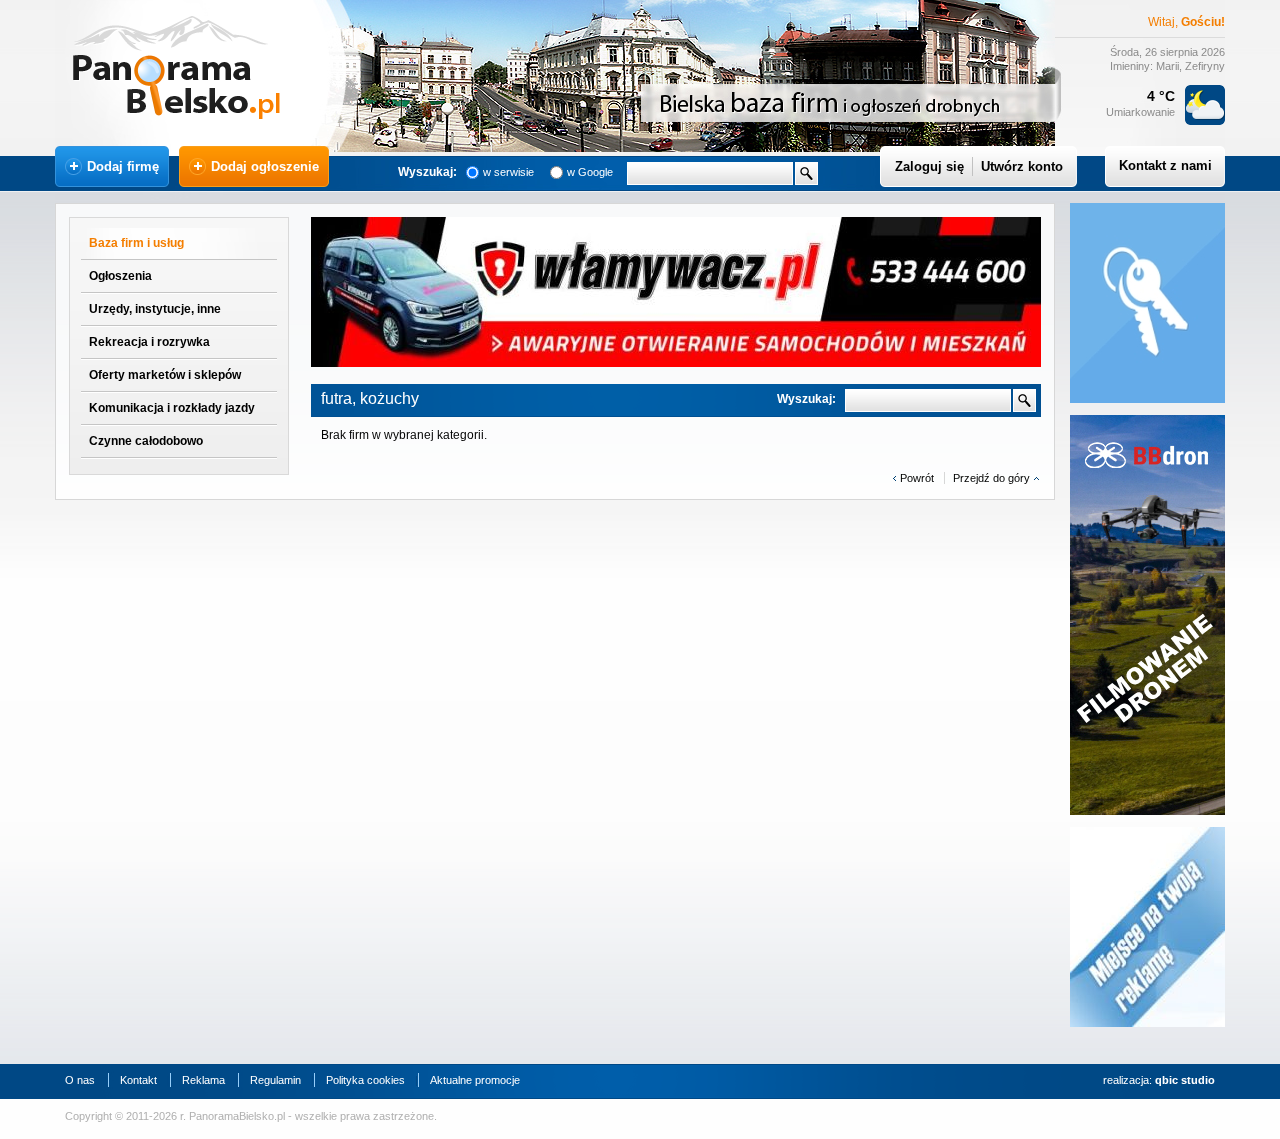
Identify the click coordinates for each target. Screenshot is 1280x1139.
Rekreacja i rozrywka (149, 342)
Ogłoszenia (120, 276)
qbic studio (1185, 1080)
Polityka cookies (365, 1080)
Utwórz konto (1022, 166)
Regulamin (275, 1080)
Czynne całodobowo (146, 441)
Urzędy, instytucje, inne (155, 309)
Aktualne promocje (475, 1080)
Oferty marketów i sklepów (165, 375)
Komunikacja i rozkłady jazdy (172, 408)
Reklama (203, 1080)
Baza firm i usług (136, 243)
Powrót (917, 478)
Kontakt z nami (1165, 165)
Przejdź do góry (991, 478)
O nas (80, 1080)
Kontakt (138, 1080)
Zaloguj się (929, 166)
